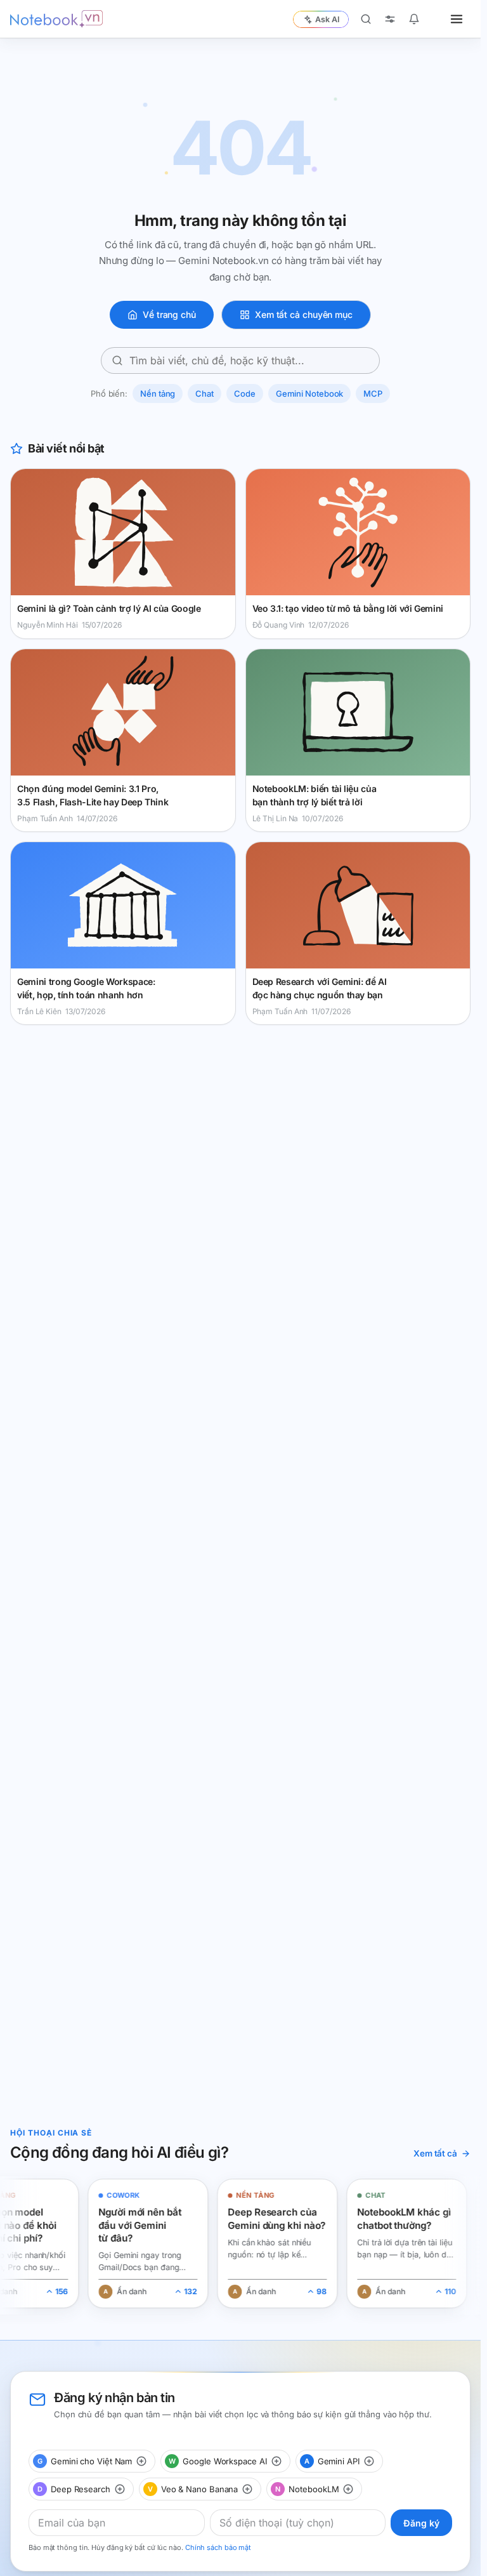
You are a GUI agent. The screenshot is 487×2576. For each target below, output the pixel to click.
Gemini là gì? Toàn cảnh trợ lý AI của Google (109, 608)
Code (245, 393)
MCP (373, 393)
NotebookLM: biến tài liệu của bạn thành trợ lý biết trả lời (315, 795)
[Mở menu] (457, 19)
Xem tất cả (435, 2153)
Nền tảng (158, 393)
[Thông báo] (414, 19)
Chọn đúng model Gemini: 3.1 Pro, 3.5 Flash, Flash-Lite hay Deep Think (93, 795)
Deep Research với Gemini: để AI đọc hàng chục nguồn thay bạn (320, 988)
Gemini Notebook (310, 393)
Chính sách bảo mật (218, 2547)
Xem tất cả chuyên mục (304, 314)
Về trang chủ (169, 314)
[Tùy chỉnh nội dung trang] (390, 19)
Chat (205, 393)
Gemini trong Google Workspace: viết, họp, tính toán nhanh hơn (86, 988)
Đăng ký (421, 2523)
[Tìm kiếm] (366, 19)
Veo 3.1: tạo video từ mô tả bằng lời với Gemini (348, 608)
